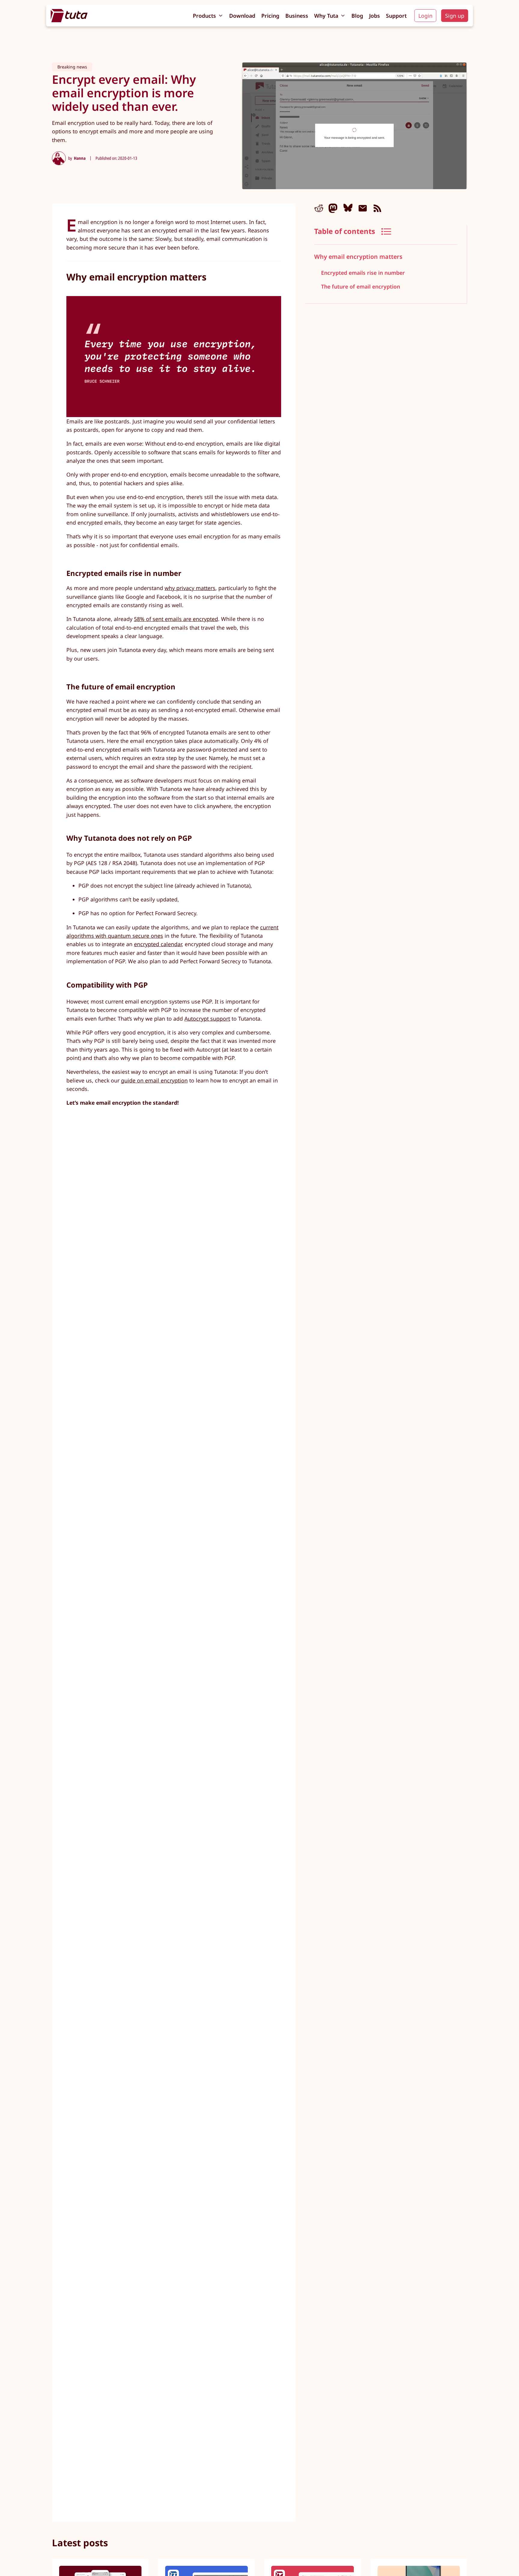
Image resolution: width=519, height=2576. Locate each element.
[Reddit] (319, 208)
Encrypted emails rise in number (363, 273)
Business (297, 16)
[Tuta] (69, 16)
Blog (357, 16)
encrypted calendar (158, 944)
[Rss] (377, 208)
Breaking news (72, 67)
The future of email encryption (361, 287)
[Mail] (363, 208)
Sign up (455, 16)
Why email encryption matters (358, 257)
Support (396, 16)
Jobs (375, 16)
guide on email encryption (154, 1080)
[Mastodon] (333, 208)
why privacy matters (190, 588)
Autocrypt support (207, 1019)
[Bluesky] (348, 208)
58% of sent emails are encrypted (176, 619)
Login (425, 16)
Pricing (270, 16)
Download (242, 16)
